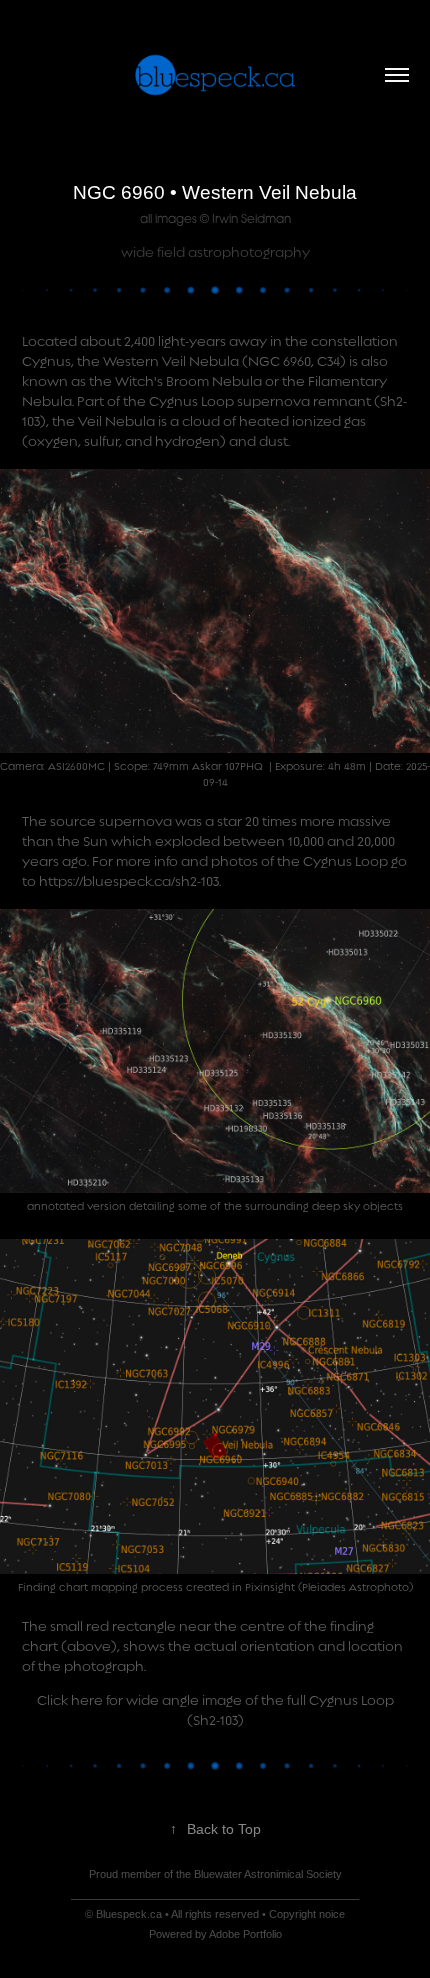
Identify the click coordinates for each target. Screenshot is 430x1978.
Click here (70, 1700)
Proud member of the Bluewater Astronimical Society (215, 1874)
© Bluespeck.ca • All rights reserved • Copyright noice (215, 1914)
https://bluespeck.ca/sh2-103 (129, 881)
